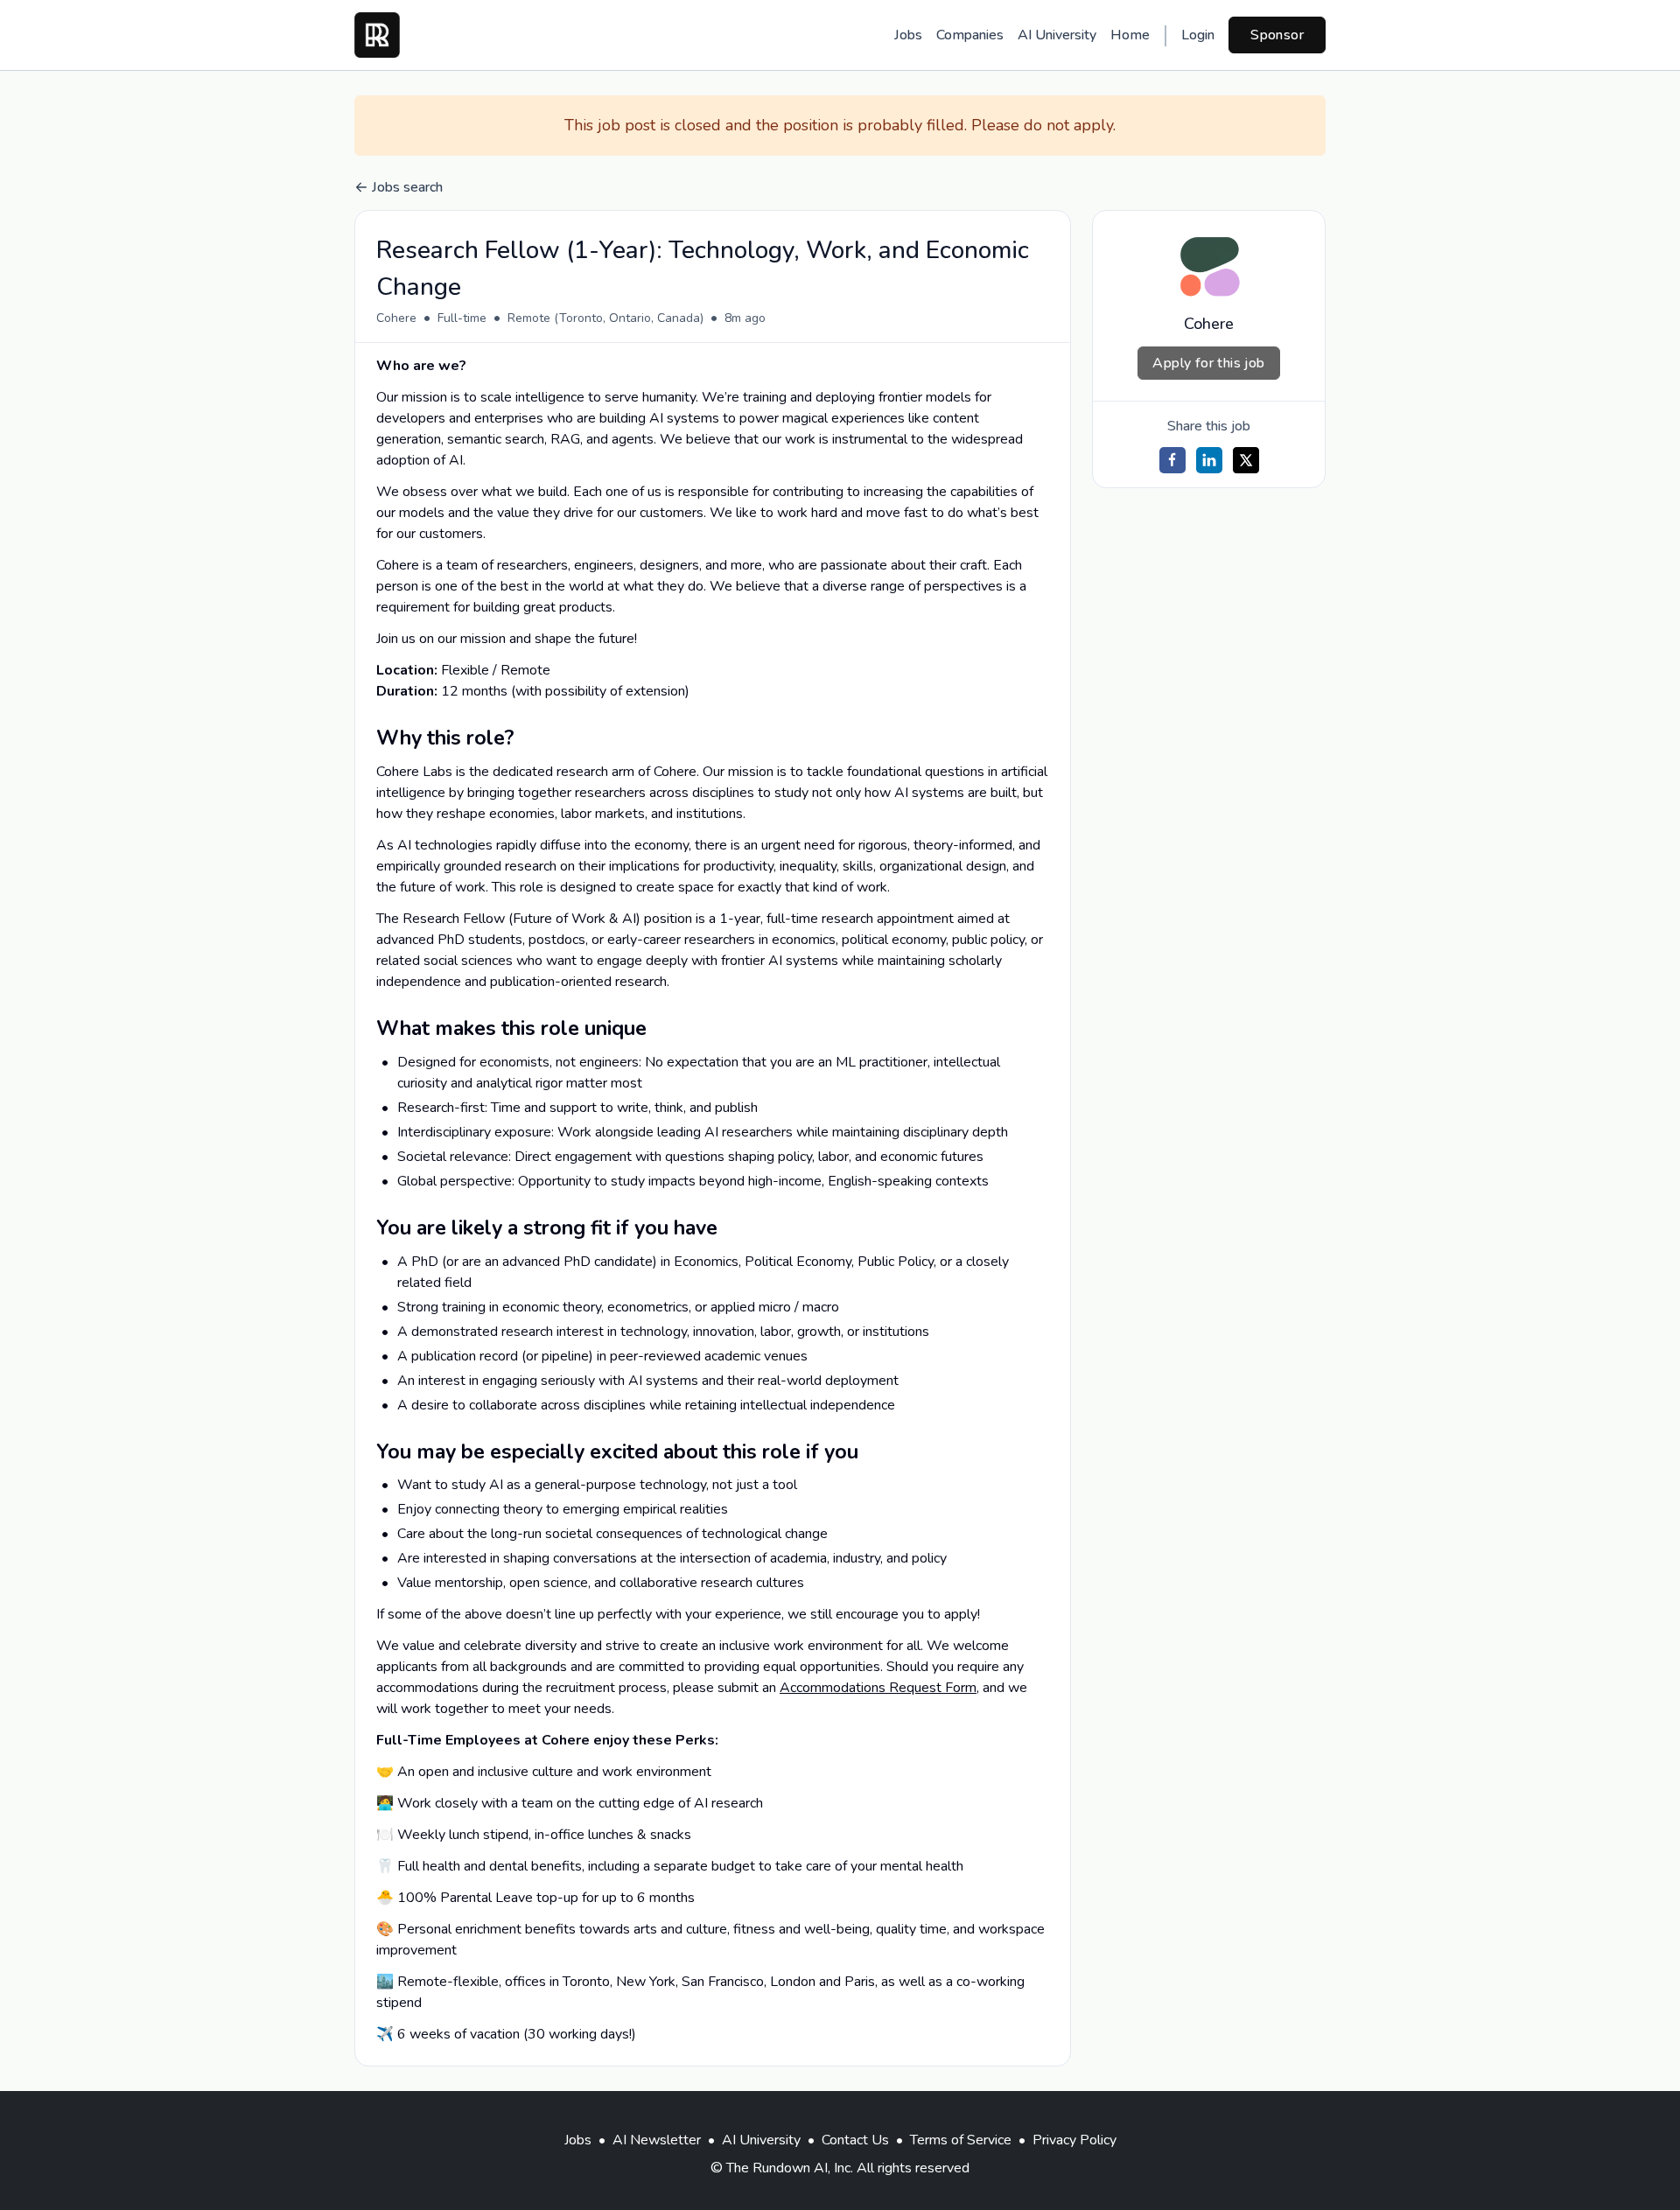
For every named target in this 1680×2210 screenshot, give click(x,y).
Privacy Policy (1074, 2140)
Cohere (396, 318)
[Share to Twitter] (1246, 460)
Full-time (462, 318)
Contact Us (855, 2140)
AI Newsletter (657, 2140)
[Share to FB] (1172, 460)
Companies (970, 35)
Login (1198, 35)
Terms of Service (961, 2140)
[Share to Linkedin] (1209, 460)
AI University (1057, 35)
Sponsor (1277, 35)
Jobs (908, 35)
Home (1130, 35)
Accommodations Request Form (878, 1688)
